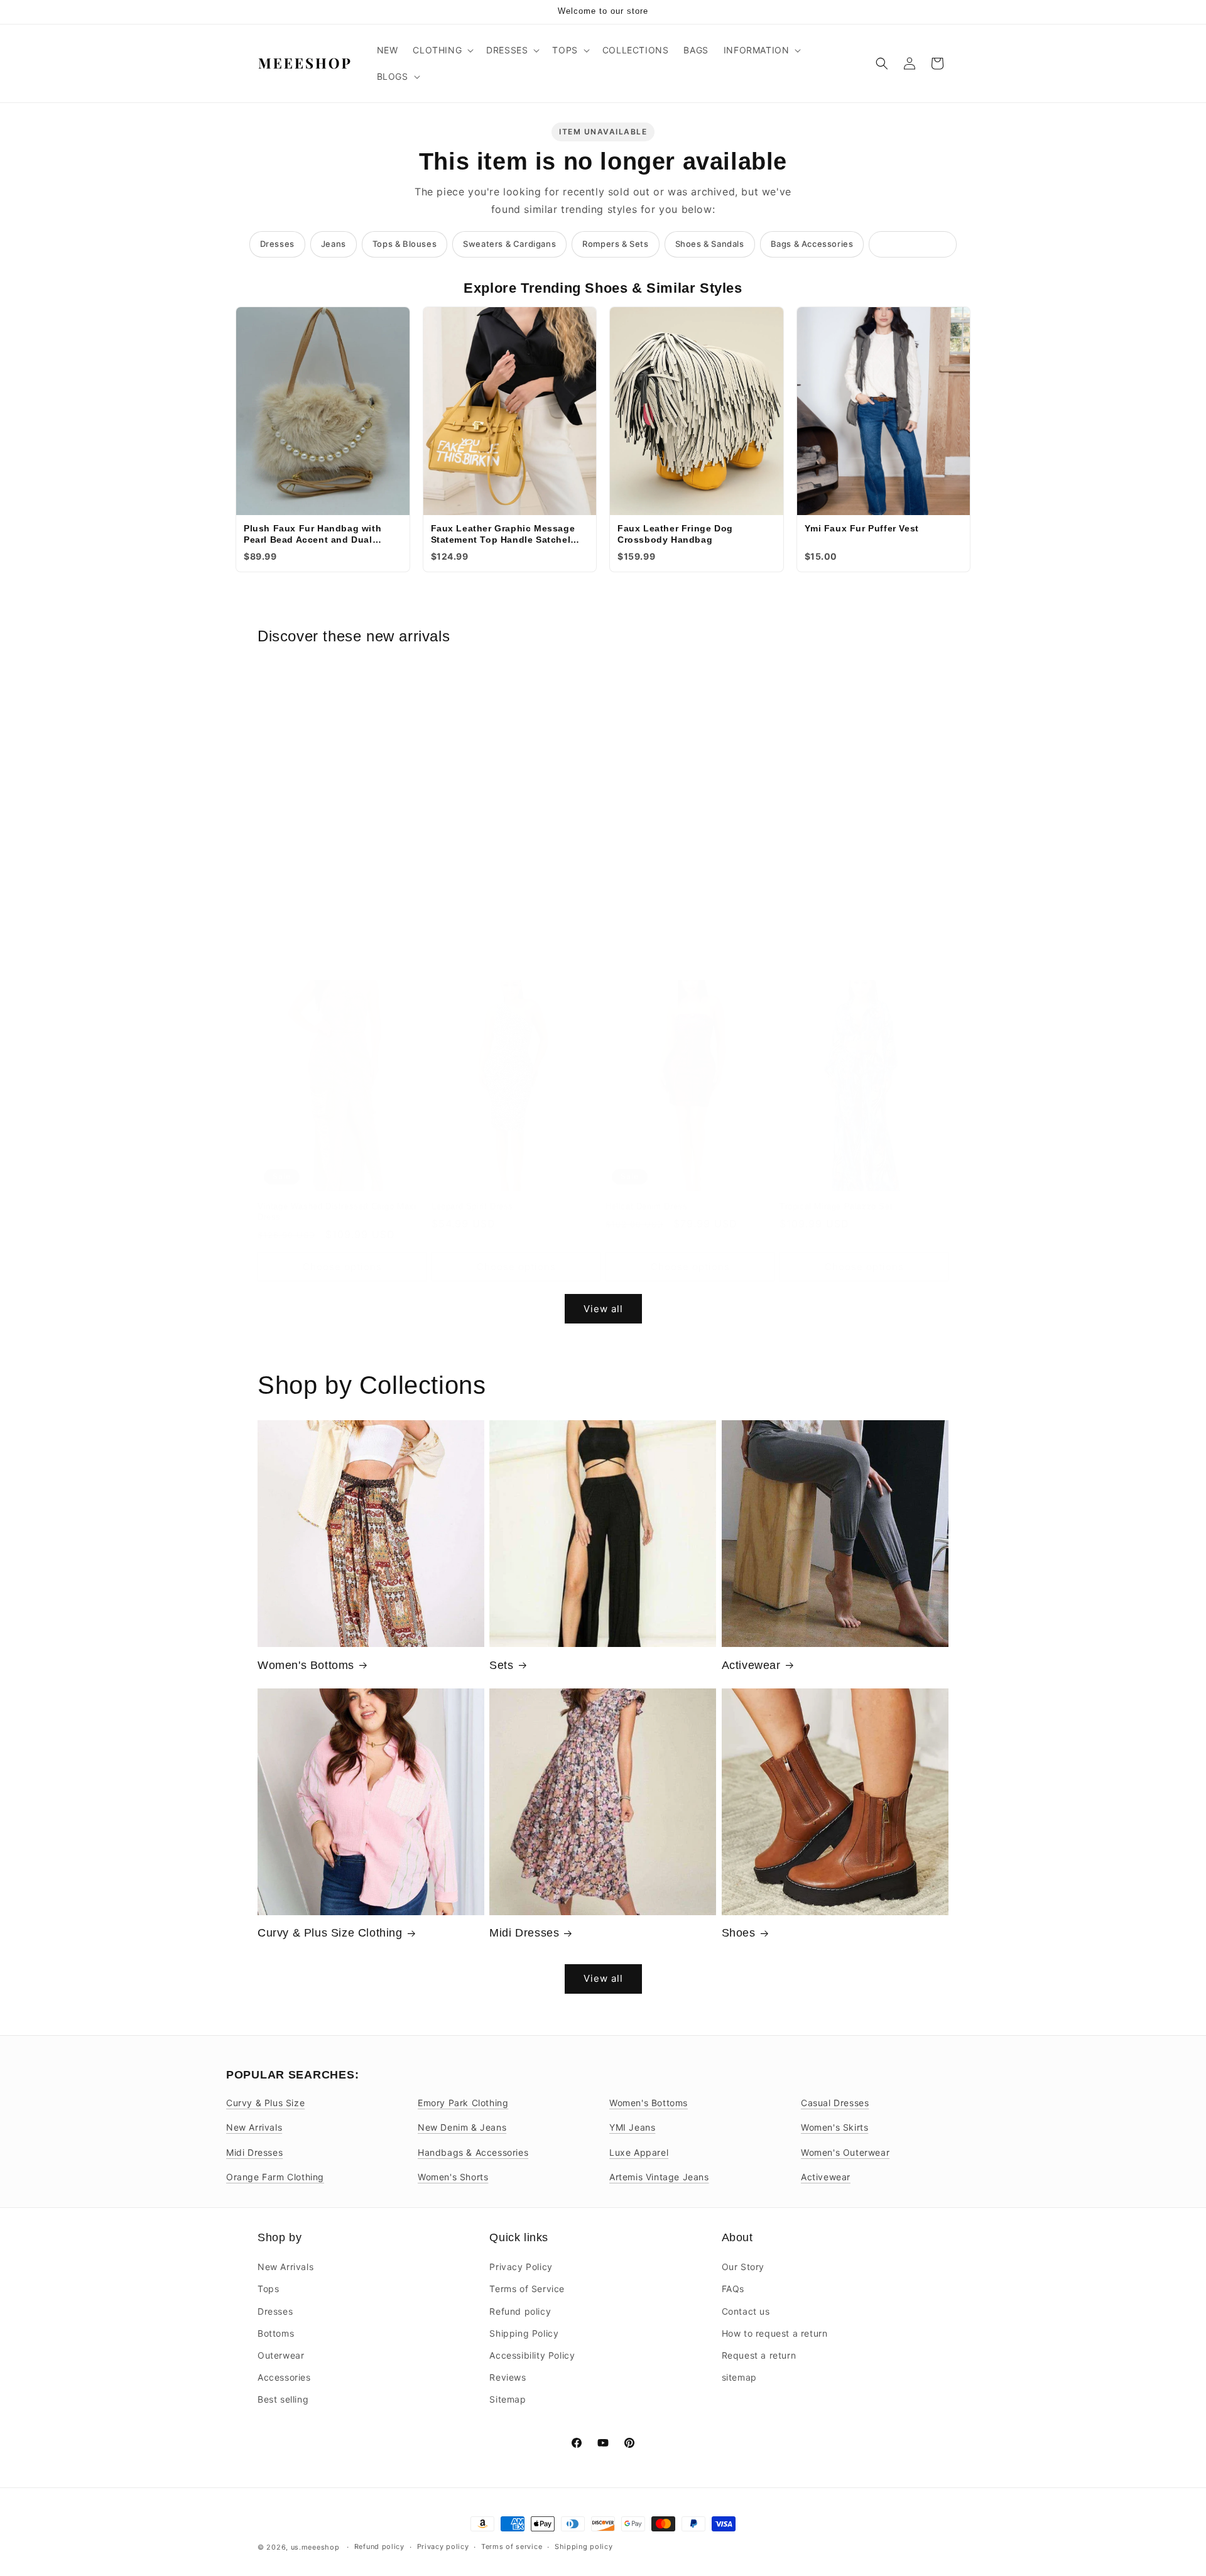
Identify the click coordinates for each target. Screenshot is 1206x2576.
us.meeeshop (315, 2547)
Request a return (759, 2355)
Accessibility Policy (532, 2355)
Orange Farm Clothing (275, 2177)
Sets (501, 1665)
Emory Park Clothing (463, 2103)
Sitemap (508, 2399)
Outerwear (281, 2355)
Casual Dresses (835, 2103)
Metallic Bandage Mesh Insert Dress (852, 917)
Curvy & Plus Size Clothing (330, 1933)
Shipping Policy (524, 2333)
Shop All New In (913, 244)
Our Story (743, 2267)
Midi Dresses (524, 1933)
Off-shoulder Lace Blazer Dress (494, 917)
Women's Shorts (453, 2177)
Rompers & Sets (615, 244)
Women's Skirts (834, 2127)
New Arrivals (254, 2127)
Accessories (284, 2377)
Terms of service (512, 2546)
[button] (442, 50)
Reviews (508, 2377)
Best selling (283, 2399)
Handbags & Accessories (473, 2152)
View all (603, 1309)
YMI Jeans (632, 2127)
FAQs (733, 2289)
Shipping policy (584, 2546)
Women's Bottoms (306, 1665)
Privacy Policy (521, 2267)
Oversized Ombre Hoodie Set (316, 917)
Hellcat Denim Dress (646, 1206)
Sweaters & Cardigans (509, 244)
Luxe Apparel (639, 2152)
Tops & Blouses (405, 244)
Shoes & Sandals (710, 244)
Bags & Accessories (812, 244)
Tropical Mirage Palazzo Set (836, 1206)
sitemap (739, 2377)
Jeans (334, 244)
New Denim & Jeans (462, 2127)
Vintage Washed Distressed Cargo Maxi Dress (337, 1212)
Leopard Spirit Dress (472, 1206)
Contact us (746, 2311)
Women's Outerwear (845, 2152)
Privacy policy (443, 2546)
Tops (268, 2289)
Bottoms (276, 2333)
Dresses (277, 244)
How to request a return (775, 2333)
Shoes (739, 1933)
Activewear (751, 1665)
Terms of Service (527, 2289)
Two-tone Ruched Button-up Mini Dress (683, 917)
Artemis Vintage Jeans (659, 2177)
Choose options (342, 966)
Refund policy (520, 2311)
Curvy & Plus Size (265, 2103)
